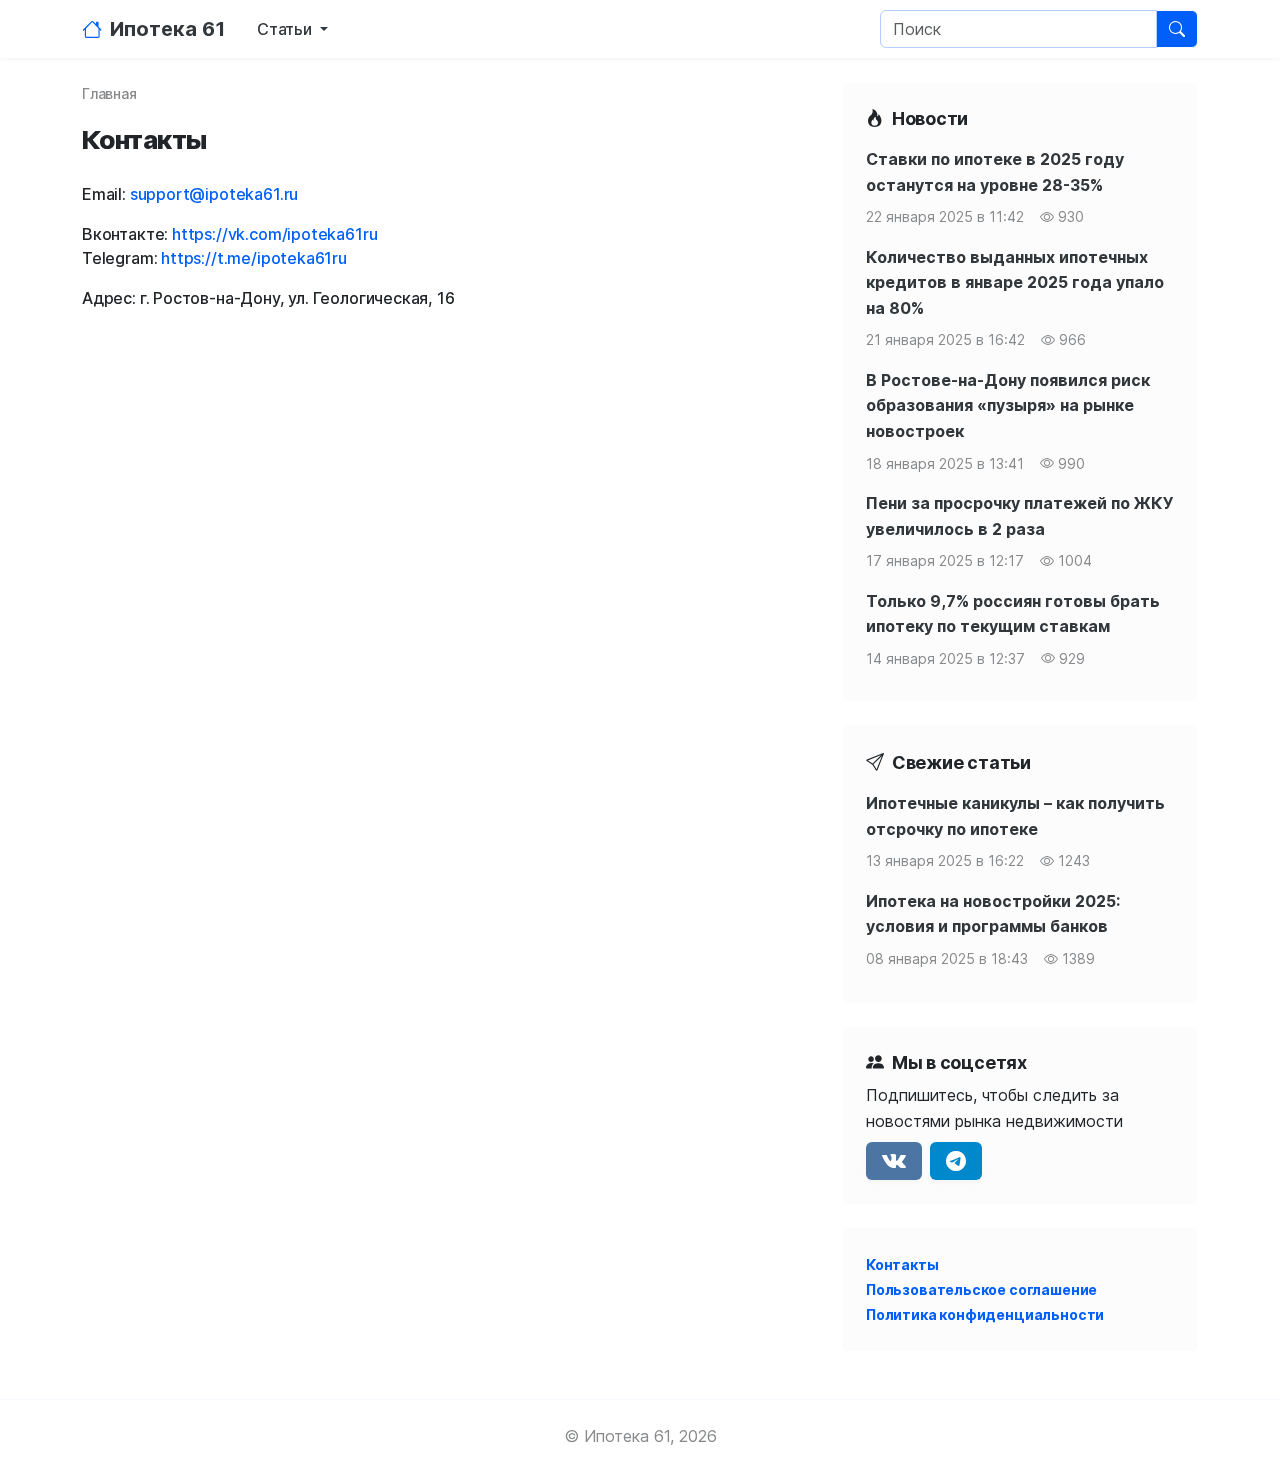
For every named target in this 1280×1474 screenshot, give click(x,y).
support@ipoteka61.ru (214, 194)
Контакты (902, 1264)
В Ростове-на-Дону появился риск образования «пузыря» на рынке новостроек (1008, 405)
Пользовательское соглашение (981, 1289)
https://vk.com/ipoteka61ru (274, 234)
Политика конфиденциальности (985, 1314)
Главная (109, 93)
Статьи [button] (286, 29)
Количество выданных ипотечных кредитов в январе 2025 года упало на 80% (1015, 282)
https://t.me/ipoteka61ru (254, 258)
